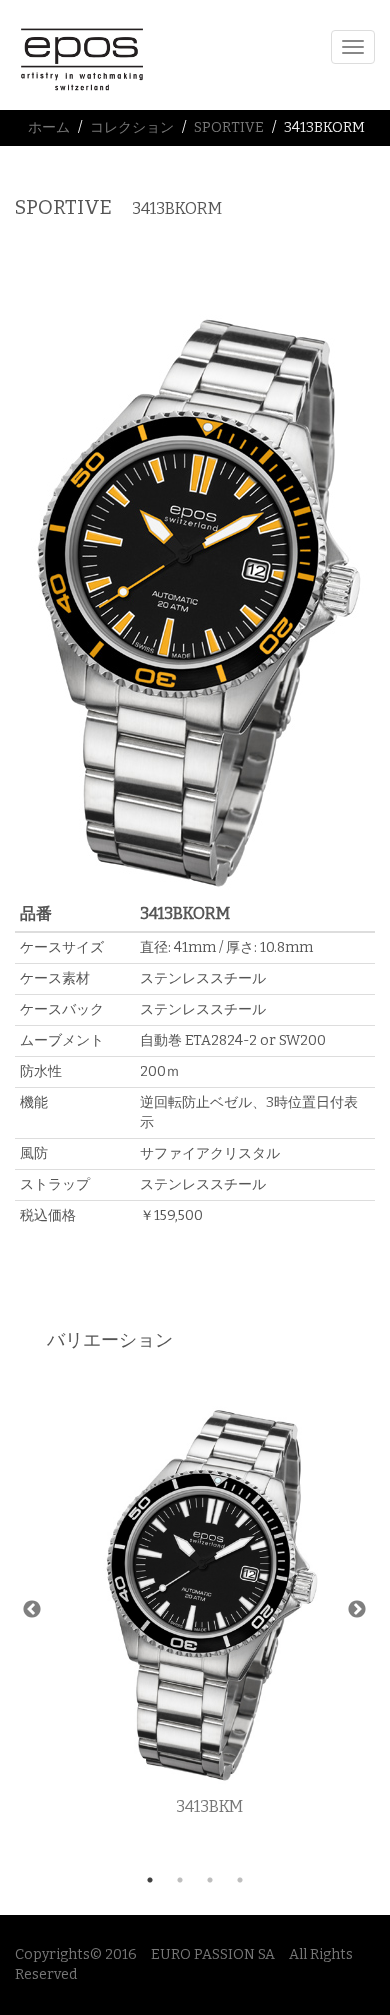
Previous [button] (32, 1610)
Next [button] (357, 1610)
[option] (209, 1610)
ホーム (49, 127)
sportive (229, 127)
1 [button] (150, 1880)
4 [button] (240, 1880)
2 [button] (180, 1880)
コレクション (132, 127)
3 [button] (210, 1880)
